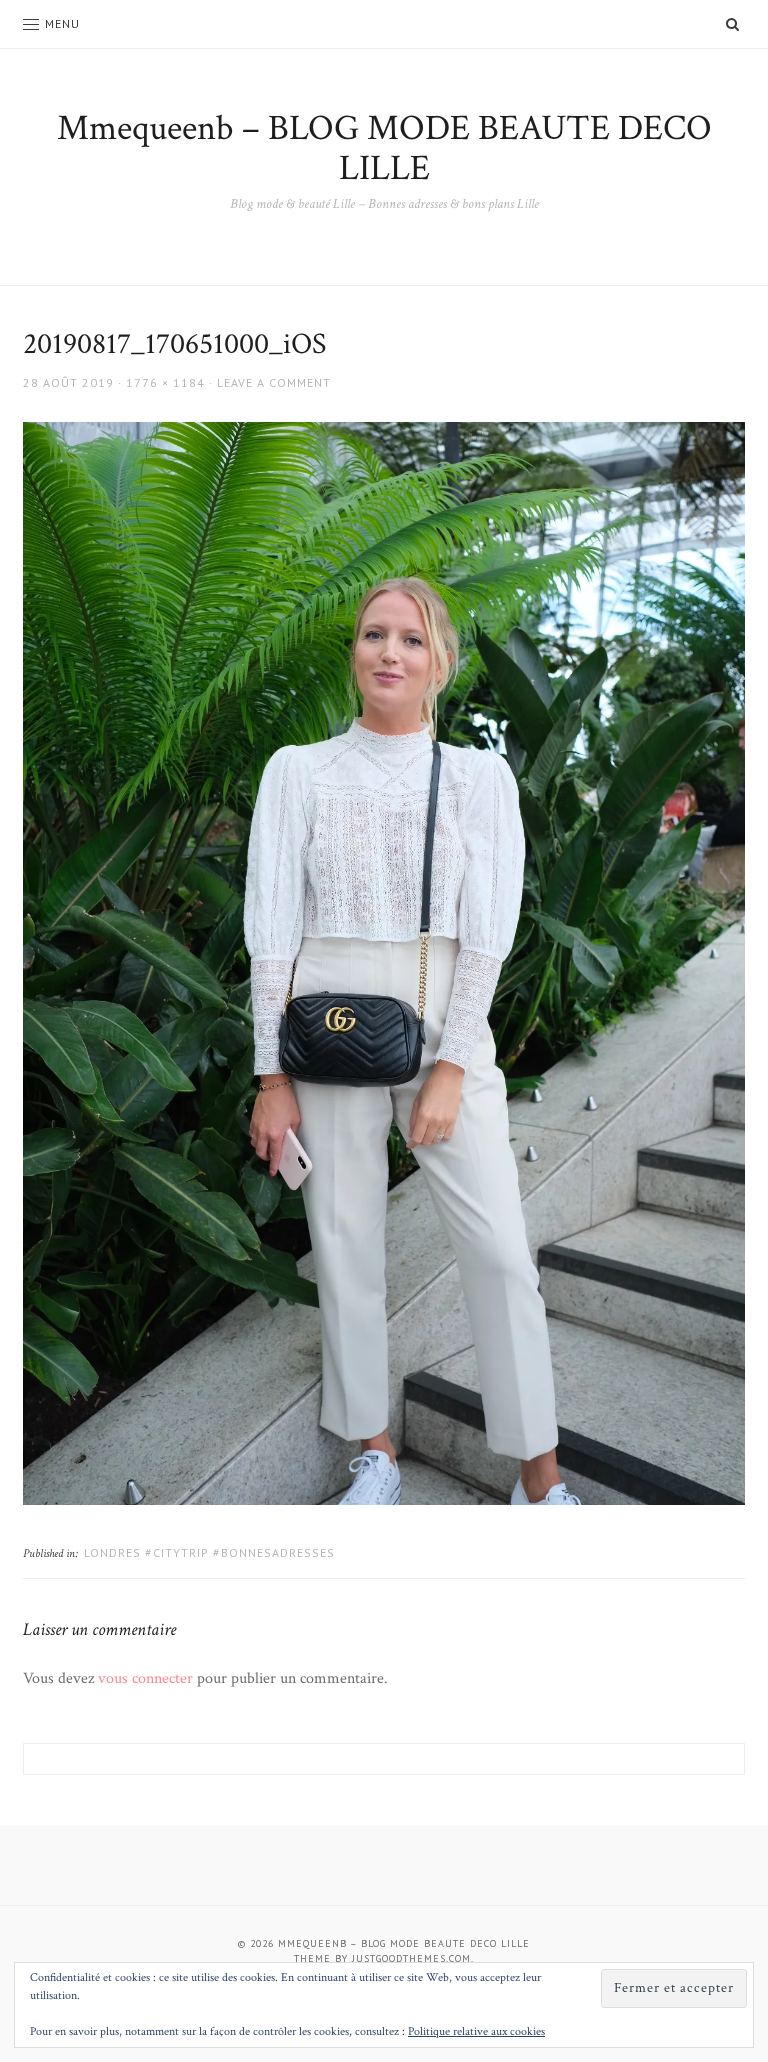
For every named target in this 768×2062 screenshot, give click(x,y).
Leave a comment (274, 382)
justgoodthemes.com (411, 1958)
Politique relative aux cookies (476, 2031)
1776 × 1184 (165, 382)
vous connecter (145, 1678)
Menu (62, 23)
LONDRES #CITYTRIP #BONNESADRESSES (209, 1552)
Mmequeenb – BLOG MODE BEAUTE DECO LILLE (384, 148)
